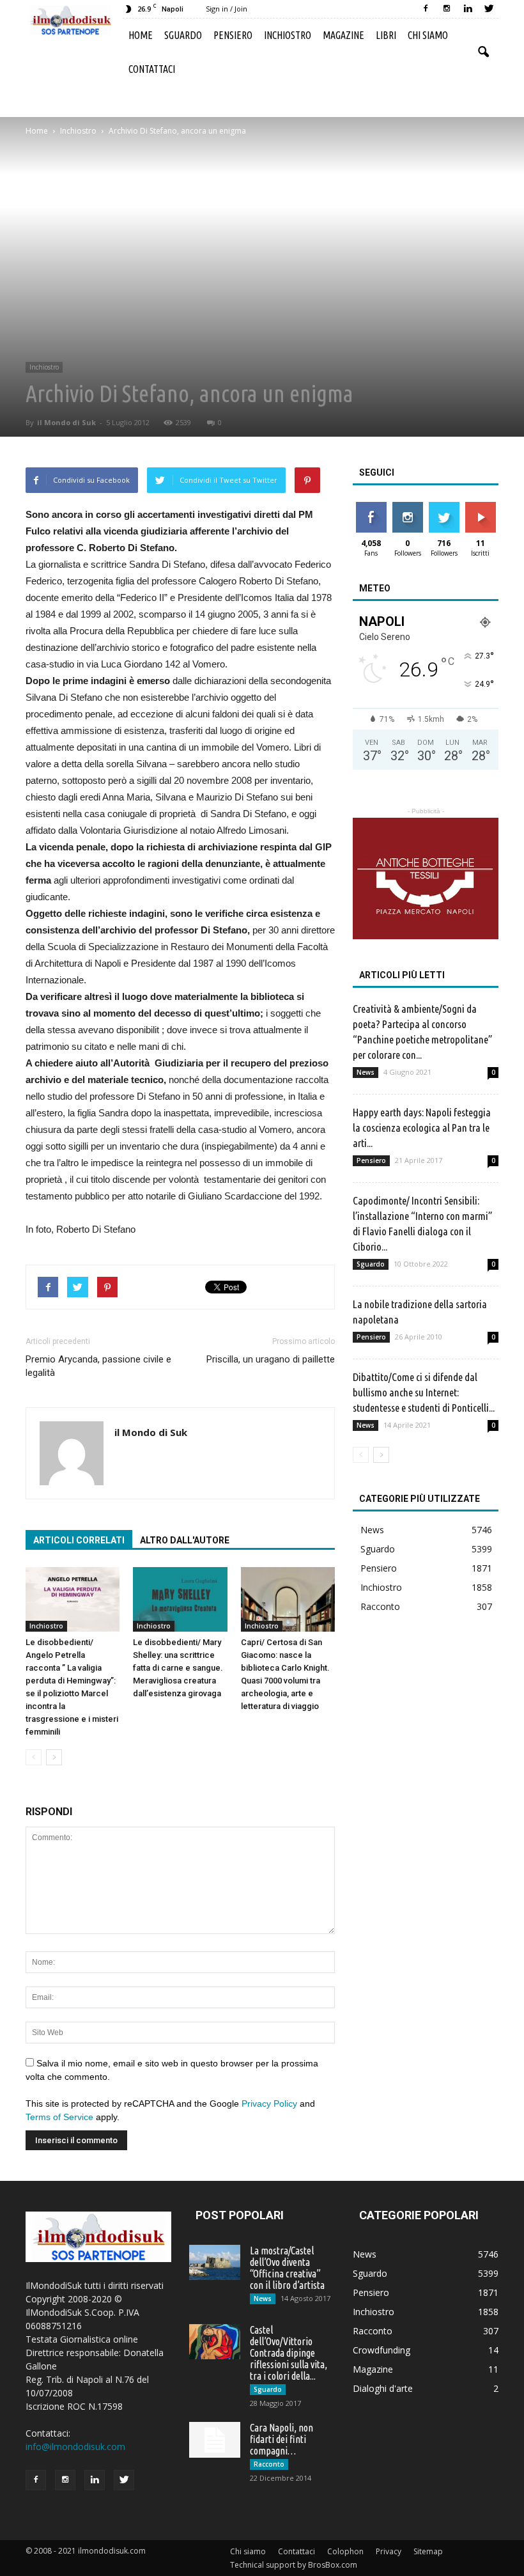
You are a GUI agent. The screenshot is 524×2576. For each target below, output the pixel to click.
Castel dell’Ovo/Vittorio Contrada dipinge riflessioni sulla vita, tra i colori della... (289, 2353)
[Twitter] (489, 9)
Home (141, 35)
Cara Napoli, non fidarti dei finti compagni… (281, 2439)
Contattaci (152, 69)
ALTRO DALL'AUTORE (185, 1540)
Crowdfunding (381, 2350)
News (366, 1072)
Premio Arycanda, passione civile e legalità (98, 1366)
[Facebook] (426, 9)
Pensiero (233, 35)
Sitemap (428, 2551)
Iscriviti (480, 507)
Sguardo (183, 35)
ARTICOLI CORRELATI (79, 1540)
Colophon (345, 2551)
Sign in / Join (227, 9)
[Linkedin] (468, 9)
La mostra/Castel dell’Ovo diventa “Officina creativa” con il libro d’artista (287, 2268)
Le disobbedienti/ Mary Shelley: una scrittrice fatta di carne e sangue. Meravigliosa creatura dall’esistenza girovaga (178, 1668)
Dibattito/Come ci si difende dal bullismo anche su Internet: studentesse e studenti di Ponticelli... (424, 1392)
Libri (386, 35)
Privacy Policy (269, 2104)
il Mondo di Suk (66, 422)
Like (371, 507)
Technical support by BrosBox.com (294, 2565)
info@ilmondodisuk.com (75, 2447)
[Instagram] (447, 9)
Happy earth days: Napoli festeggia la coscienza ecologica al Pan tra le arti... (422, 1128)
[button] (483, 52)
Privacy (389, 2551)
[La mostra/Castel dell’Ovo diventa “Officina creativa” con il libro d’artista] (215, 2262)
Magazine (343, 35)
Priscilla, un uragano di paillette (271, 1359)
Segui (407, 507)
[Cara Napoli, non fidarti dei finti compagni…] (215, 2440)
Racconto (380, 1606)
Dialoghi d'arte (383, 2388)
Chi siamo (428, 35)
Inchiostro (288, 35)
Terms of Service (59, 2117)
